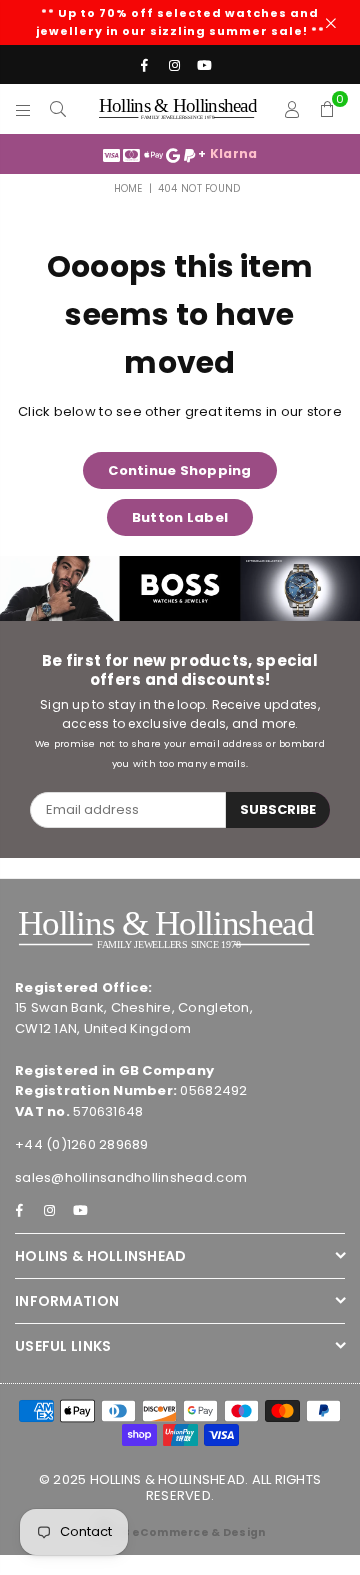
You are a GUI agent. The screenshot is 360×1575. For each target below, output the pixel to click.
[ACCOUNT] (292, 109)
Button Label (180, 517)
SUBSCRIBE (278, 809)
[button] (327, 109)
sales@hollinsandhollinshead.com (131, 1177)
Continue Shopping (179, 470)
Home (128, 188)
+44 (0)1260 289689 (82, 1144)
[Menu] (23, 109)
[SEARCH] (58, 109)
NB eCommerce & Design (189, 1532)
